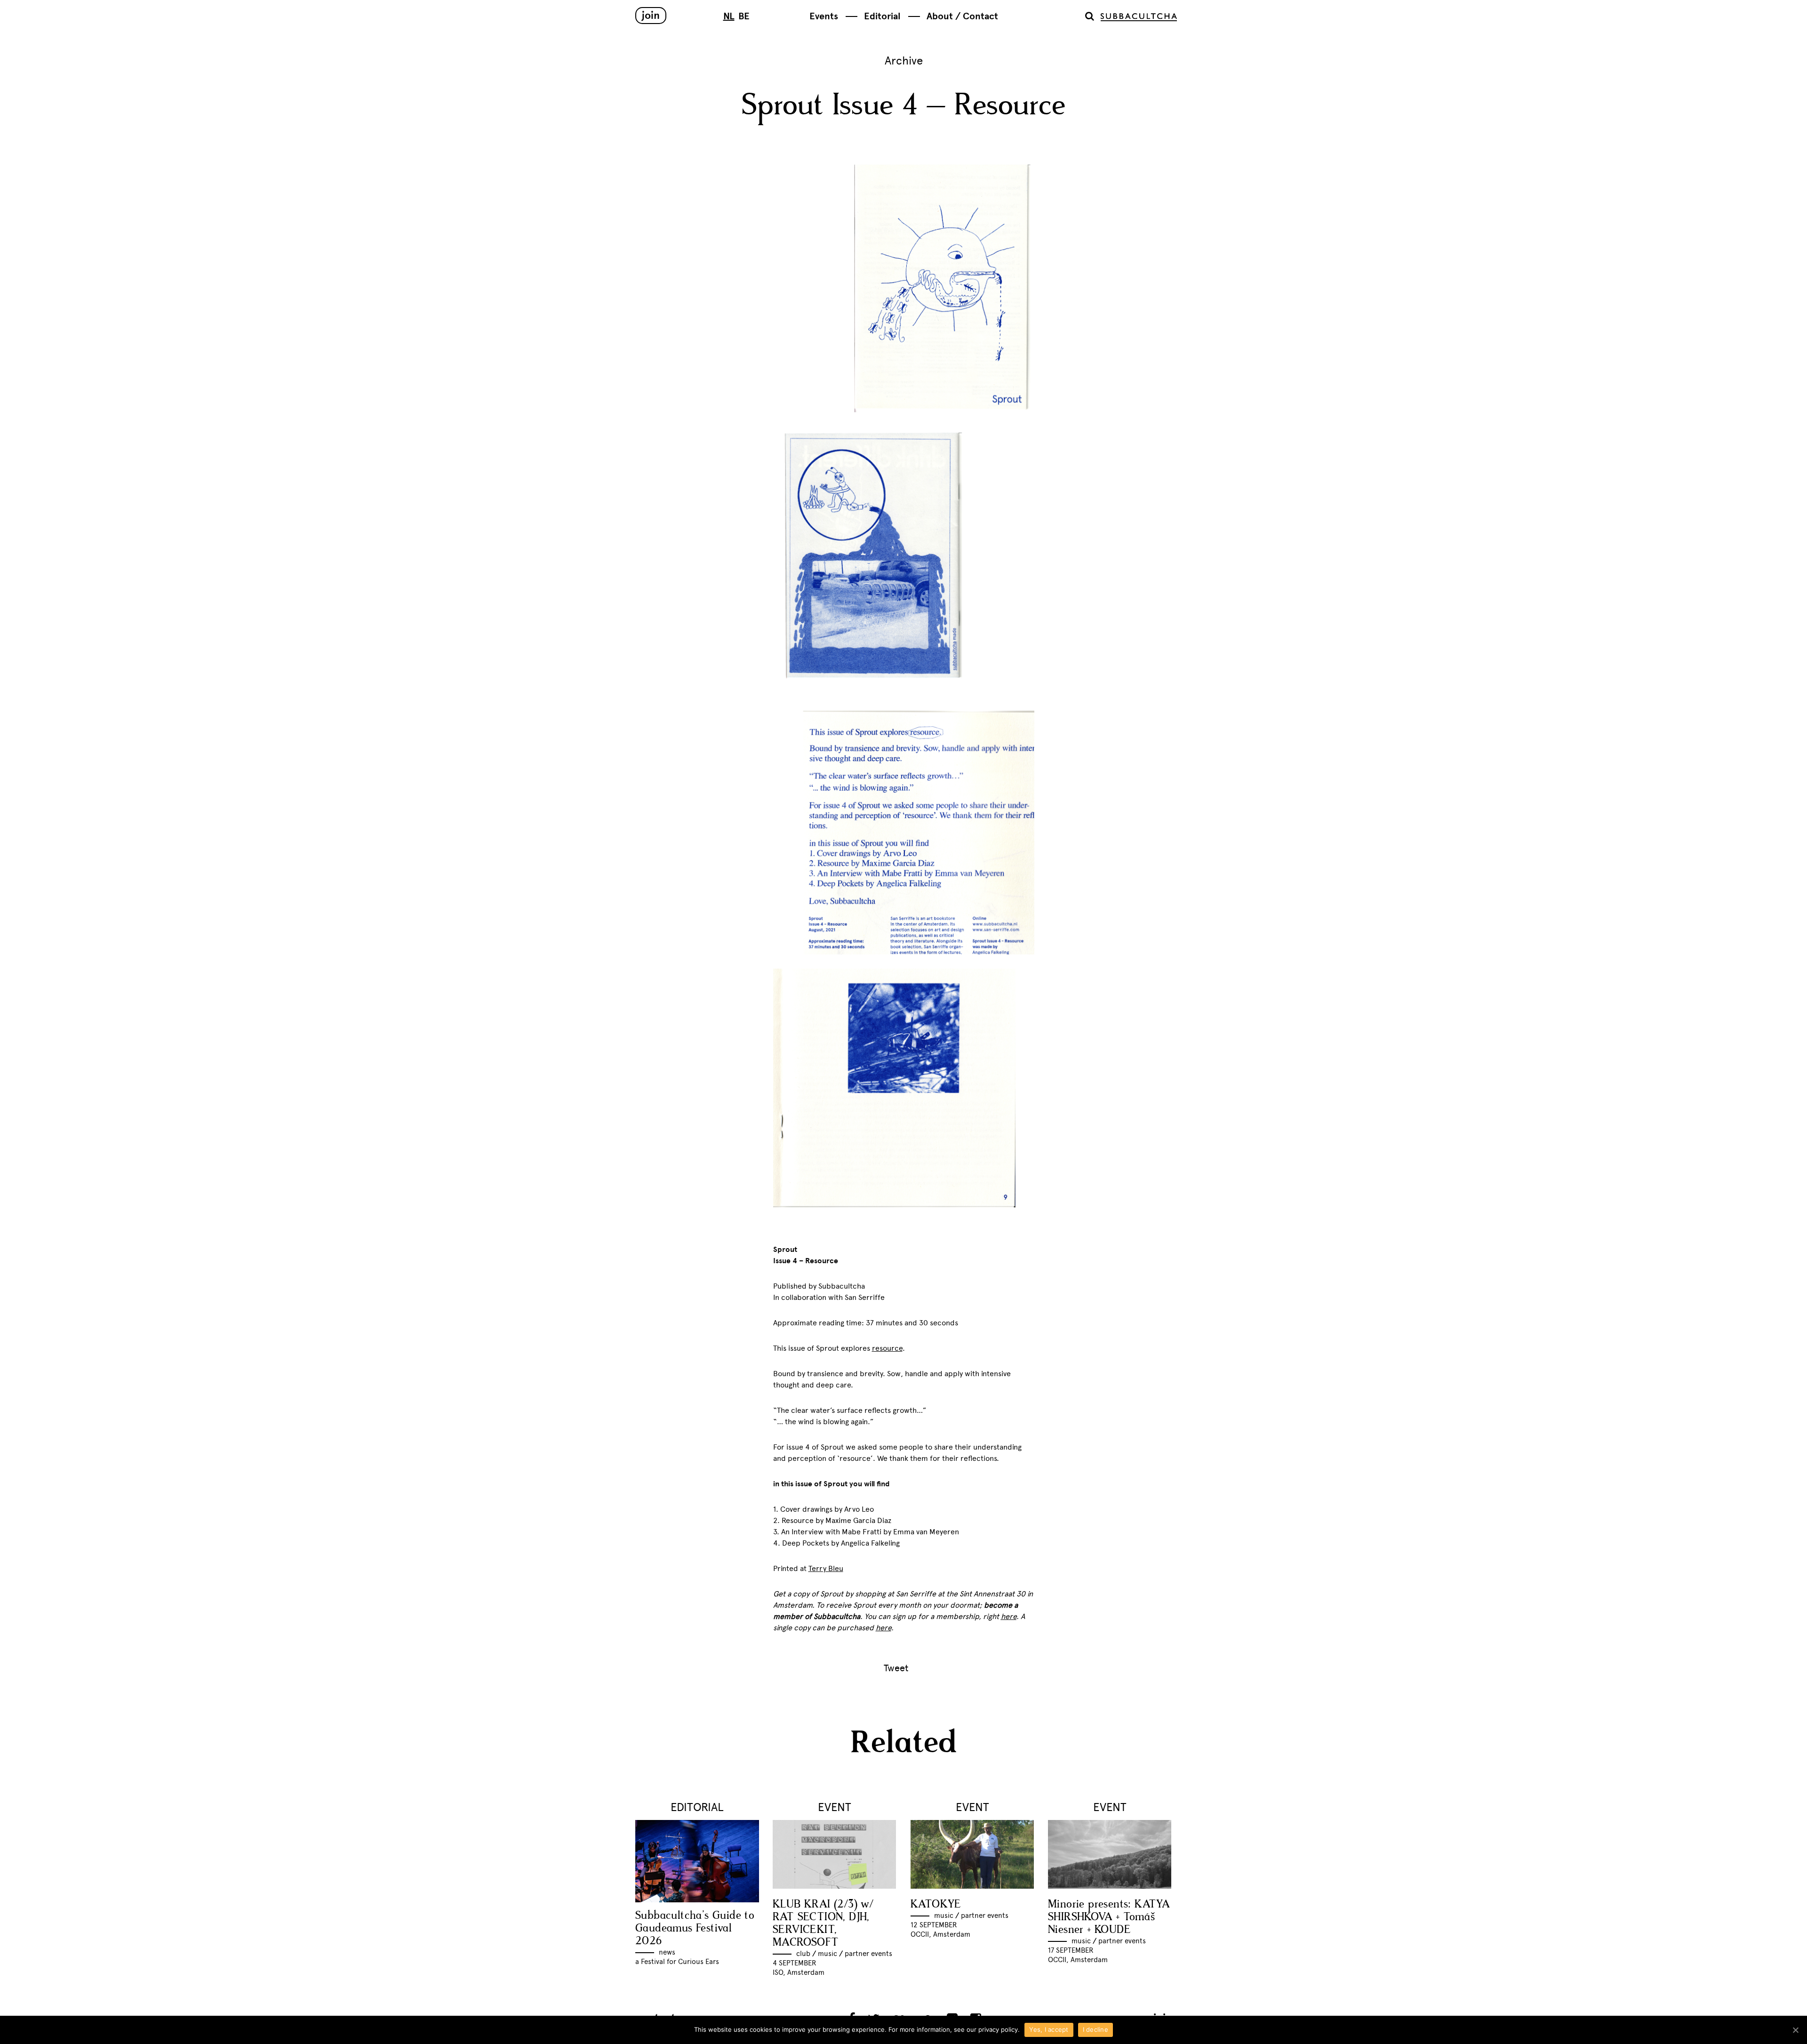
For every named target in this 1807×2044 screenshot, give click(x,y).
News (667, 1952)
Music (828, 1954)
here (884, 1628)
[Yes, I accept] (1795, 2030)
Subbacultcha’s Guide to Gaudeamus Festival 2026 (695, 1928)
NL (729, 16)
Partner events (868, 1954)
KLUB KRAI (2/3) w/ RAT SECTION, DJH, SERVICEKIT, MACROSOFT (823, 1924)
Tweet (896, 1668)
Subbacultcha (1139, 17)
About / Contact (962, 16)
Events (824, 16)
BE (744, 16)
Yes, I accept (1049, 2029)
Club (803, 1954)
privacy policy (998, 2029)
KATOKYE (936, 1904)
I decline (1095, 2029)
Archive (904, 60)
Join (651, 15)
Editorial (882, 16)
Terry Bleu (826, 1568)
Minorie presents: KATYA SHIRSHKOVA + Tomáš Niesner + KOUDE (1109, 1917)
